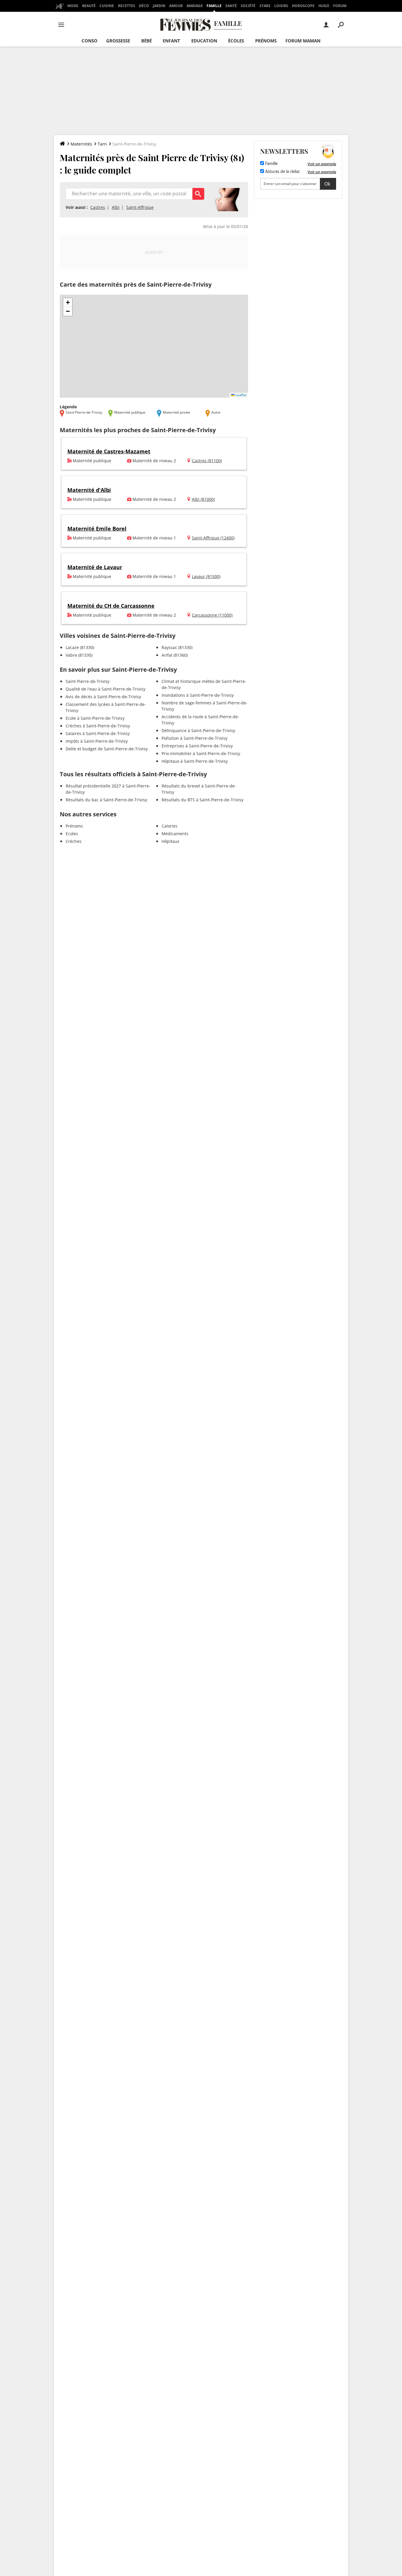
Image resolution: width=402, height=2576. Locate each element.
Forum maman (303, 41)
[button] (68, 303)
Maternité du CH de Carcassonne (111, 606)
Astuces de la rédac (282, 172)
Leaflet (241, 395)
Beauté (89, 6)
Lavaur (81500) (206, 576)
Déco (144, 6)
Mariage (195, 6)
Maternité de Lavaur (95, 567)
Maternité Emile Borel (97, 529)
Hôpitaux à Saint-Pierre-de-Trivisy (195, 761)
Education (204, 41)
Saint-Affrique (140, 207)
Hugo (324, 6)
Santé (231, 6)
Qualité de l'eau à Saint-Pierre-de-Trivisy (106, 689)
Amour (176, 6)
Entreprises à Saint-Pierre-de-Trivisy (197, 746)
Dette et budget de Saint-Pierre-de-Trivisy (107, 749)
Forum (340, 6)
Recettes (127, 6)
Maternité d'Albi (89, 490)
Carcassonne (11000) (212, 615)
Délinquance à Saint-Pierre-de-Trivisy (198, 730)
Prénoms (266, 41)
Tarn (102, 144)
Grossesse (118, 41)
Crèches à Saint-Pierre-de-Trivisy (98, 726)
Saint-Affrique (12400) (213, 538)
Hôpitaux (170, 841)
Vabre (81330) (79, 655)
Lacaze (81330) (80, 647)
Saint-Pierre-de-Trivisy (88, 681)
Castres (98, 207)
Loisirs (281, 6)
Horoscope (303, 6)
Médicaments (175, 834)
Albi (116, 207)
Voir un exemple (322, 164)
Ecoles (72, 834)
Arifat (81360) (175, 655)
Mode (73, 6)
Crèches (74, 841)
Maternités (81, 144)
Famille (214, 6)
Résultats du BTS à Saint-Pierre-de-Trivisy (202, 800)
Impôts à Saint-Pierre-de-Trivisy (97, 741)
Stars (265, 6)
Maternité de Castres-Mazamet (109, 451)
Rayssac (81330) (177, 647)
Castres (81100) (207, 461)
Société (248, 6)
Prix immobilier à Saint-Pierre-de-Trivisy (201, 753)
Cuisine (107, 6)
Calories (170, 826)
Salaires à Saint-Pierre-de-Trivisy (98, 733)
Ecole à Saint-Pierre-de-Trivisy (95, 718)
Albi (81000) (203, 499)
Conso (89, 41)
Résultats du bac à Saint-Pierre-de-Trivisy (106, 800)
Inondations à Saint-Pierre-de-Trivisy (198, 695)
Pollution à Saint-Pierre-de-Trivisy (195, 738)
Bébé (147, 41)
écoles (236, 41)
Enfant (171, 41)
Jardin (159, 6)
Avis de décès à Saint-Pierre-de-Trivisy (103, 697)
